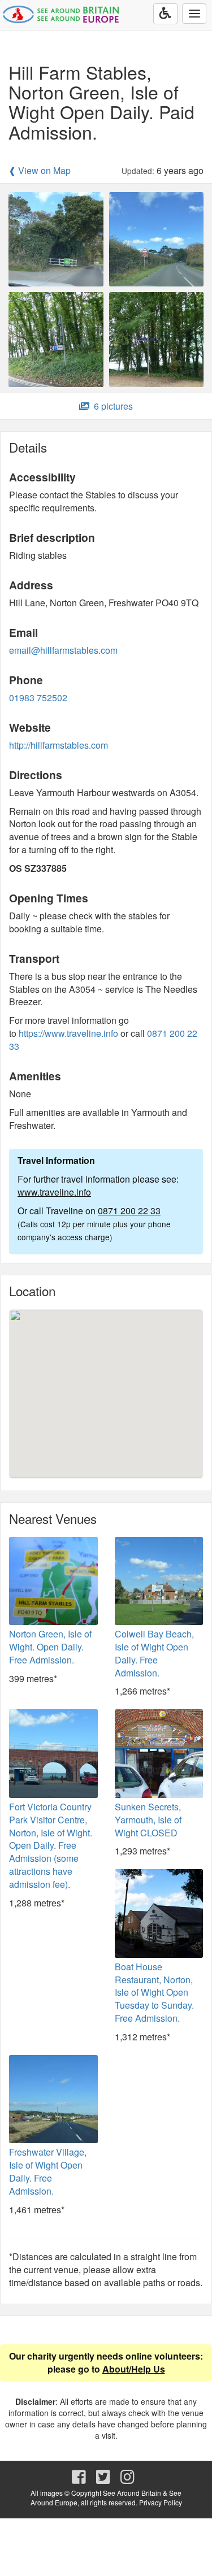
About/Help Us (134, 2369)
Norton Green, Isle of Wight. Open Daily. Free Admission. (50, 1647)
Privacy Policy (161, 2502)
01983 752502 (38, 698)
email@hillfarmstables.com (63, 650)
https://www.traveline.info (68, 1033)
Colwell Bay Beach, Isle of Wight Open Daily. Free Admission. (154, 1653)
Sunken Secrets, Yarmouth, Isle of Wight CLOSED (148, 1820)
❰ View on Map (40, 171)
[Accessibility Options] (165, 14)
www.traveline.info (54, 1192)
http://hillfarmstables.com (59, 745)
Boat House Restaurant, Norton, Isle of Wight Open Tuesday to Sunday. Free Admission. (154, 1992)
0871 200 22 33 (129, 1211)
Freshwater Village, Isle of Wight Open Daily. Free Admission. (48, 2171)
